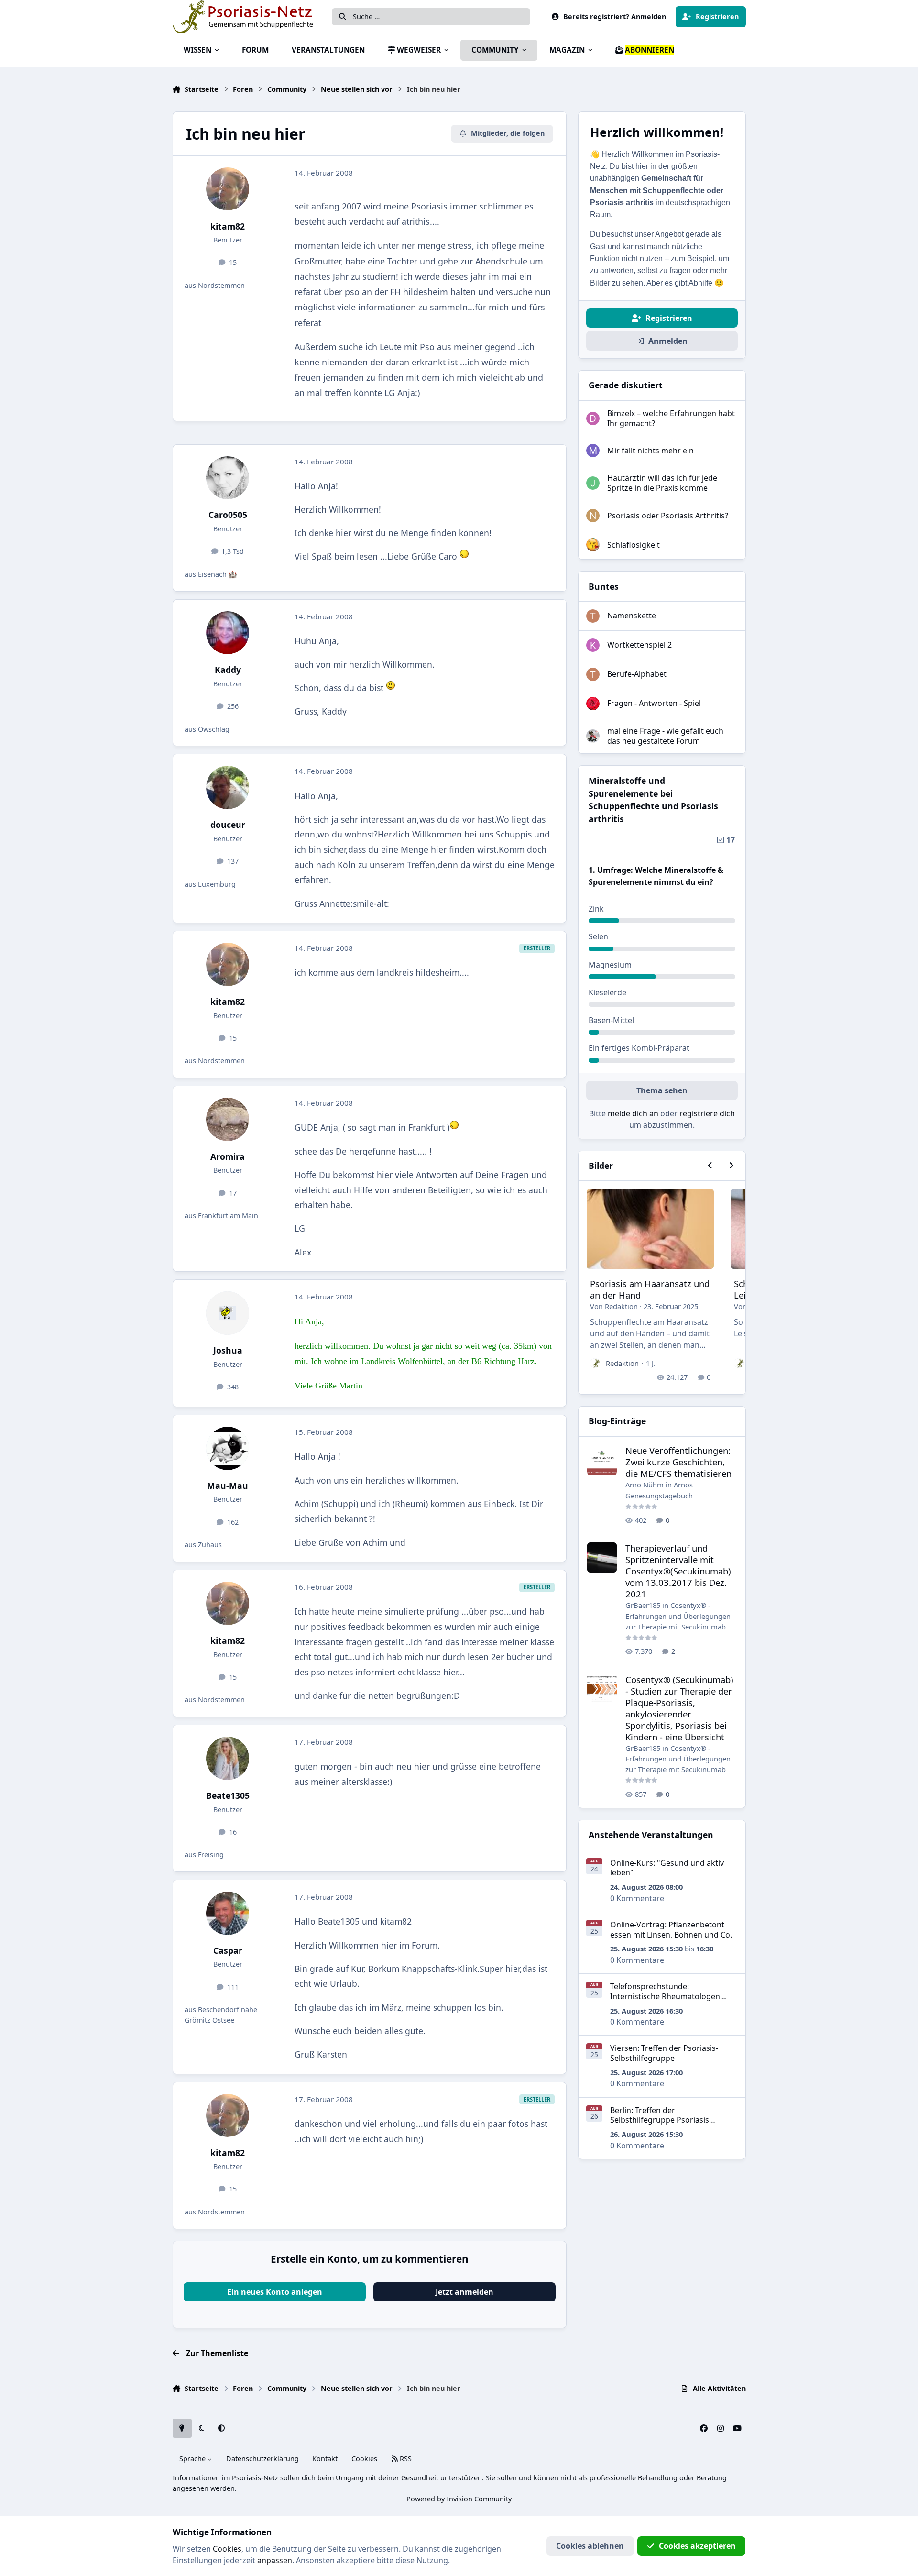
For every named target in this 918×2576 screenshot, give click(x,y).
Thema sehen (662, 1090)
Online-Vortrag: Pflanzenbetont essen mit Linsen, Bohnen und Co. (671, 1930)
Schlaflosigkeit (634, 545)
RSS (405, 2459)
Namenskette (632, 616)
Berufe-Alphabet (637, 674)
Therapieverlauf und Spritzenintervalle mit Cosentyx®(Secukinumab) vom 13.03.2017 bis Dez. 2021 (678, 1571)
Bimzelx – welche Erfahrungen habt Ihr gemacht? (671, 418)
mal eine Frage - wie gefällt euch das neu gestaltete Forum (665, 736)
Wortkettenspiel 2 (639, 645)
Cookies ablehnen (590, 2546)
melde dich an (633, 1113)
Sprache (193, 2459)
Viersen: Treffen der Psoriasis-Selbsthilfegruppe (664, 2053)
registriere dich (707, 1113)
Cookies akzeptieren (697, 2546)
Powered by (459, 2499)
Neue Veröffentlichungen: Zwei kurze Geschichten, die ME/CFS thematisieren (678, 1462)
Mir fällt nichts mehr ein (650, 451)
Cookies (364, 2459)
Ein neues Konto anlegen (275, 2292)
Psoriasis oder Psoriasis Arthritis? (668, 516)
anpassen (275, 2560)
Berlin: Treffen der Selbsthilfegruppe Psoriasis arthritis (660, 2120)
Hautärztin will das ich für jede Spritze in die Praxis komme (662, 483)
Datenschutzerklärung (262, 2459)
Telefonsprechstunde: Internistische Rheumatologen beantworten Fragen (665, 1996)
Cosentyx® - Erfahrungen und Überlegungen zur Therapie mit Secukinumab (678, 1616)
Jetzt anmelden (464, 2292)
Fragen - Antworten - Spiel (654, 703)
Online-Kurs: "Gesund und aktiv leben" (667, 1868)
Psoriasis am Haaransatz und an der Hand (650, 1289)
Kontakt (325, 2459)
